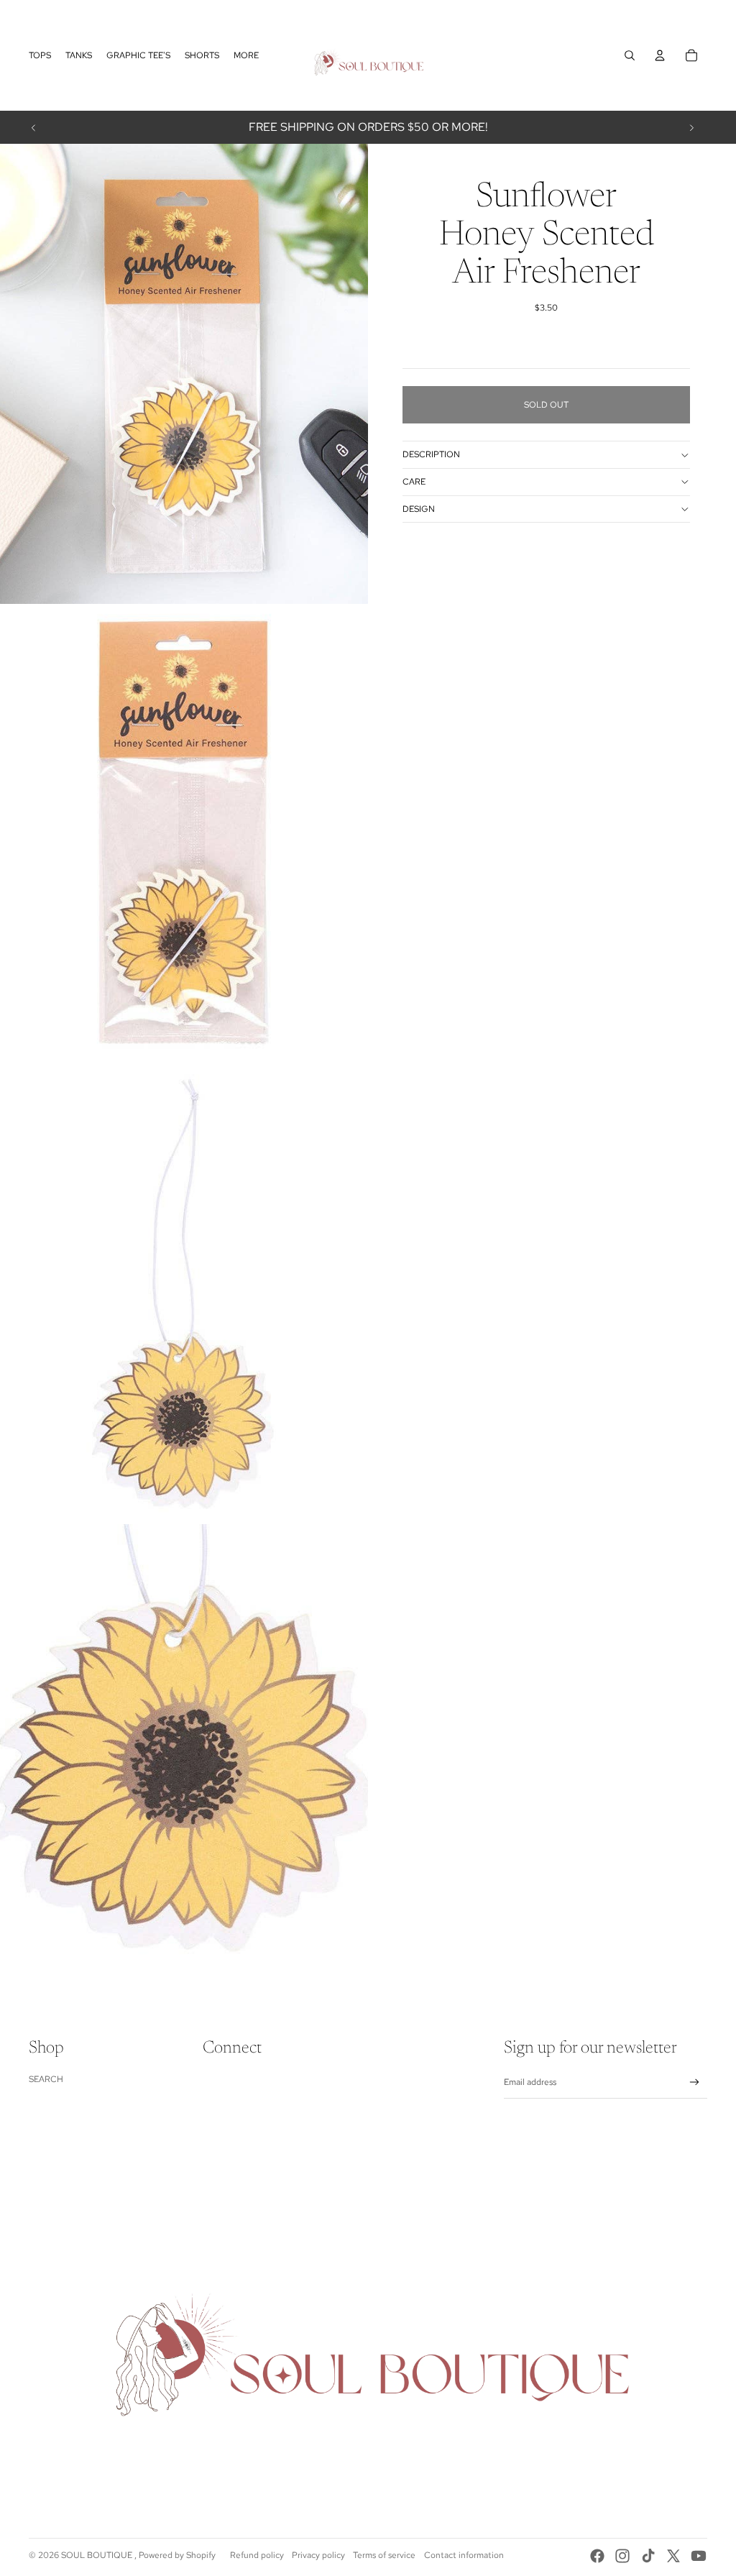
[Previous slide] (34, 127)
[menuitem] (40, 55)
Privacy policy (318, 2555)
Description (431, 454)
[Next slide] (691, 127)
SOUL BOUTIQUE (98, 2555)
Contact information (464, 2555)
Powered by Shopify (177, 2555)
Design (419, 509)
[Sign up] (695, 2082)
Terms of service (384, 2555)
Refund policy (257, 2555)
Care (414, 482)
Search (46, 2079)
